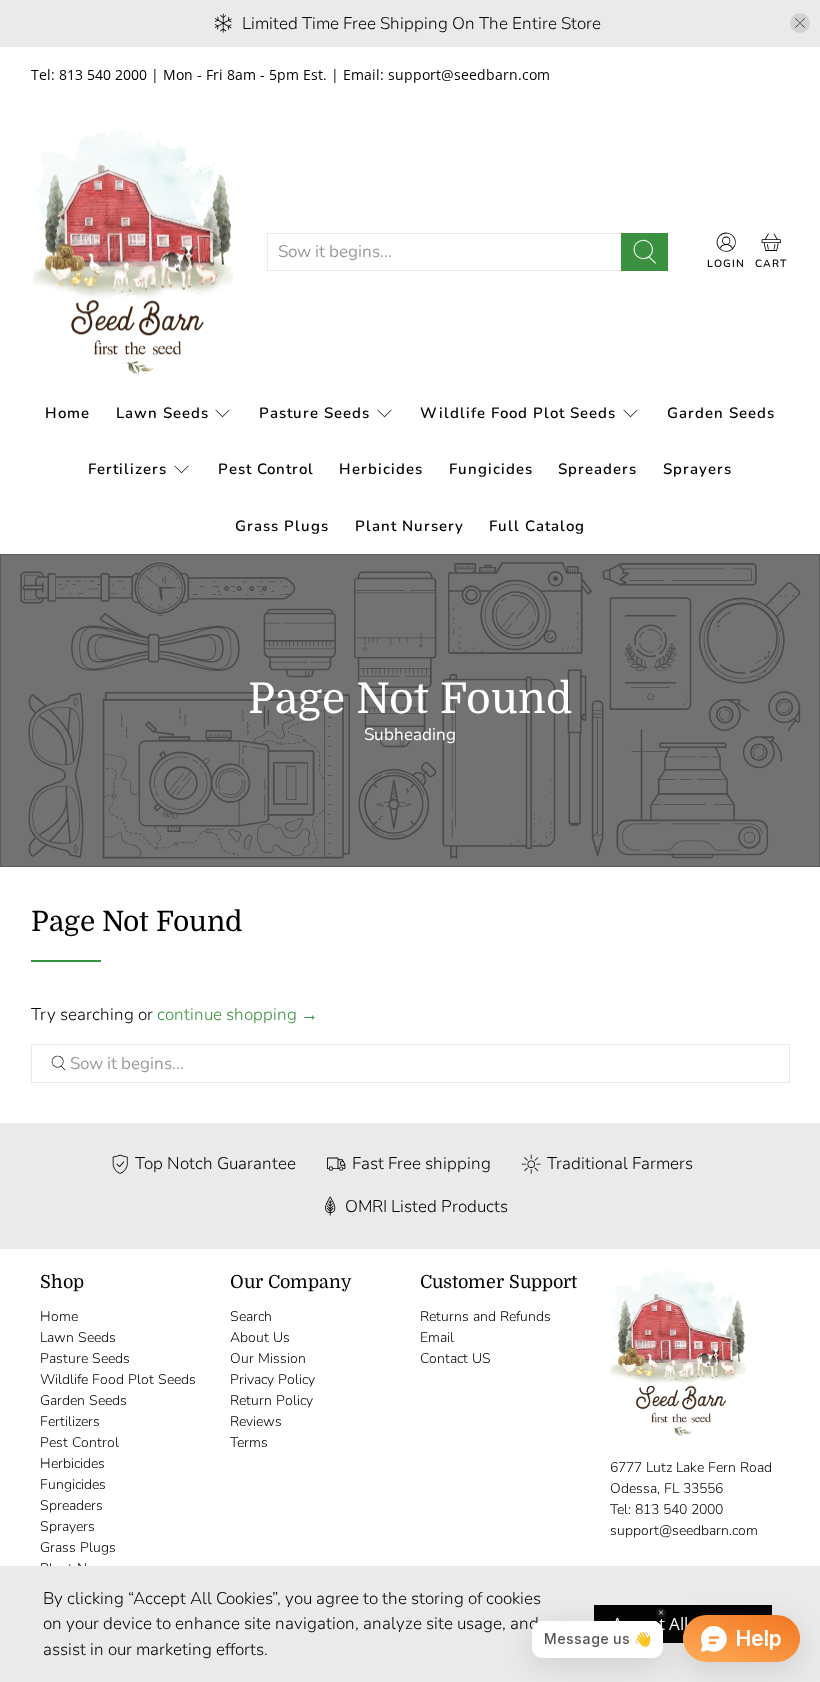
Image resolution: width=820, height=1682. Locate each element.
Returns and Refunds (485, 1316)
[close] (800, 23)
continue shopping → (237, 1014)
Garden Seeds (721, 413)
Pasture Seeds (314, 413)
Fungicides (491, 469)
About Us (260, 1337)
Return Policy (271, 1400)
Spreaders (597, 469)
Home (67, 413)
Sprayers (697, 469)
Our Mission (268, 1358)
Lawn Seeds (162, 413)
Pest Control (266, 469)
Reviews (256, 1421)
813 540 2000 (679, 1509)
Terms (249, 1442)
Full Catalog (537, 526)
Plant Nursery (409, 526)
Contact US (455, 1358)
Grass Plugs (282, 526)
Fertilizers (127, 469)
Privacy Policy (272, 1379)
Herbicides (381, 469)
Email (437, 1337)
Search (251, 1316)
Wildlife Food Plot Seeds (518, 413)
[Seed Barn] (133, 252)
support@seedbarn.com (684, 1530)
